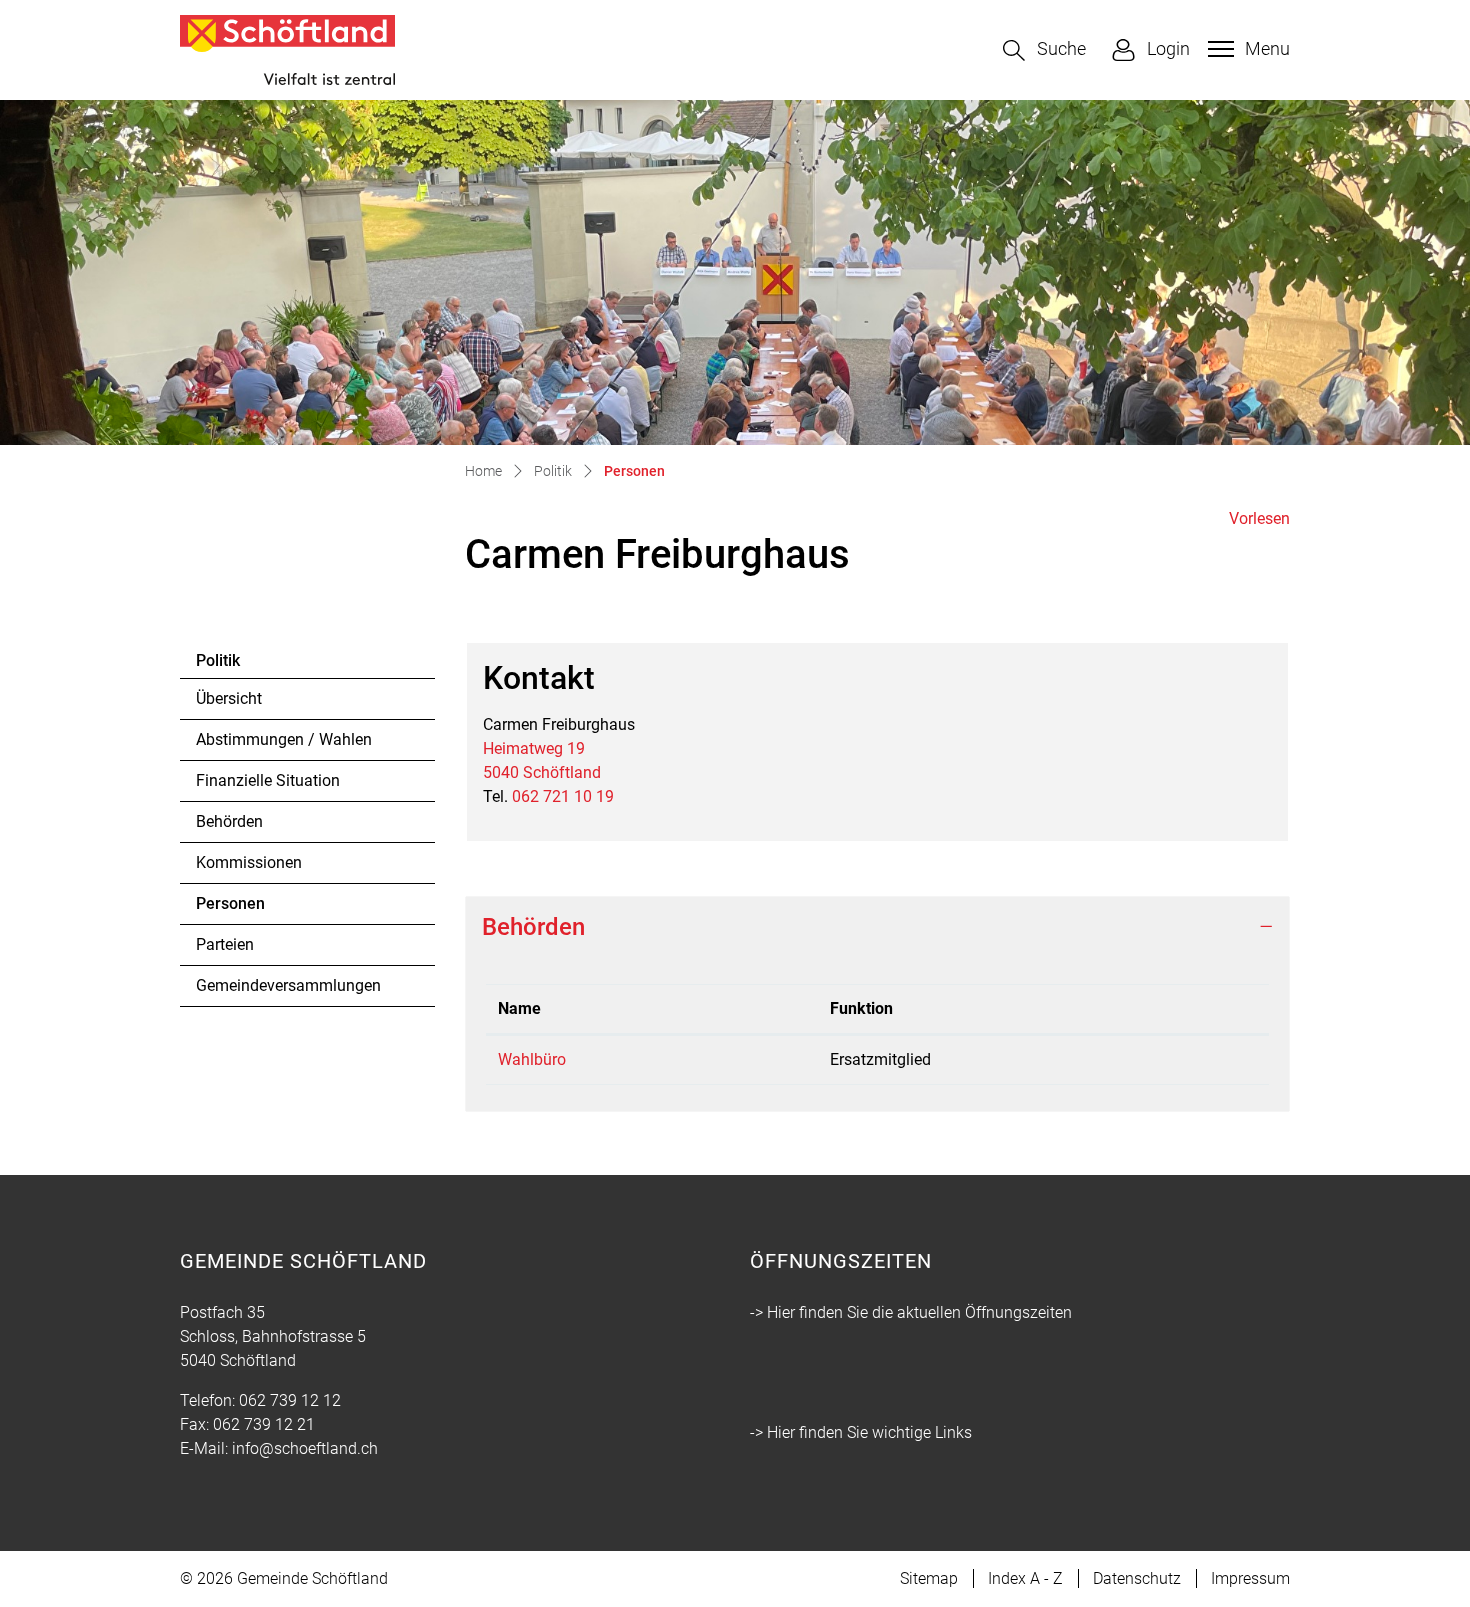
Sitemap (929, 1578)
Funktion (861, 1008)
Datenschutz (1137, 1578)
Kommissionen (249, 862)
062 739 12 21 (264, 1424)
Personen (251, 909)
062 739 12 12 (290, 1400)
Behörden (229, 821)
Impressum (1250, 1578)
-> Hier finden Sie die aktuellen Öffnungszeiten (911, 1312)
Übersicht (229, 698)
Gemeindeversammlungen (288, 985)
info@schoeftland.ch (305, 1448)
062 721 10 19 (563, 796)
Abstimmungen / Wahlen (284, 739)
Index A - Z (1025, 1578)
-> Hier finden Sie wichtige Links (861, 1432)
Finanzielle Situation (268, 780)
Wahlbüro (532, 1059)
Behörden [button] (533, 927)
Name (519, 1008)
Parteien (225, 944)
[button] (1044, 50)
